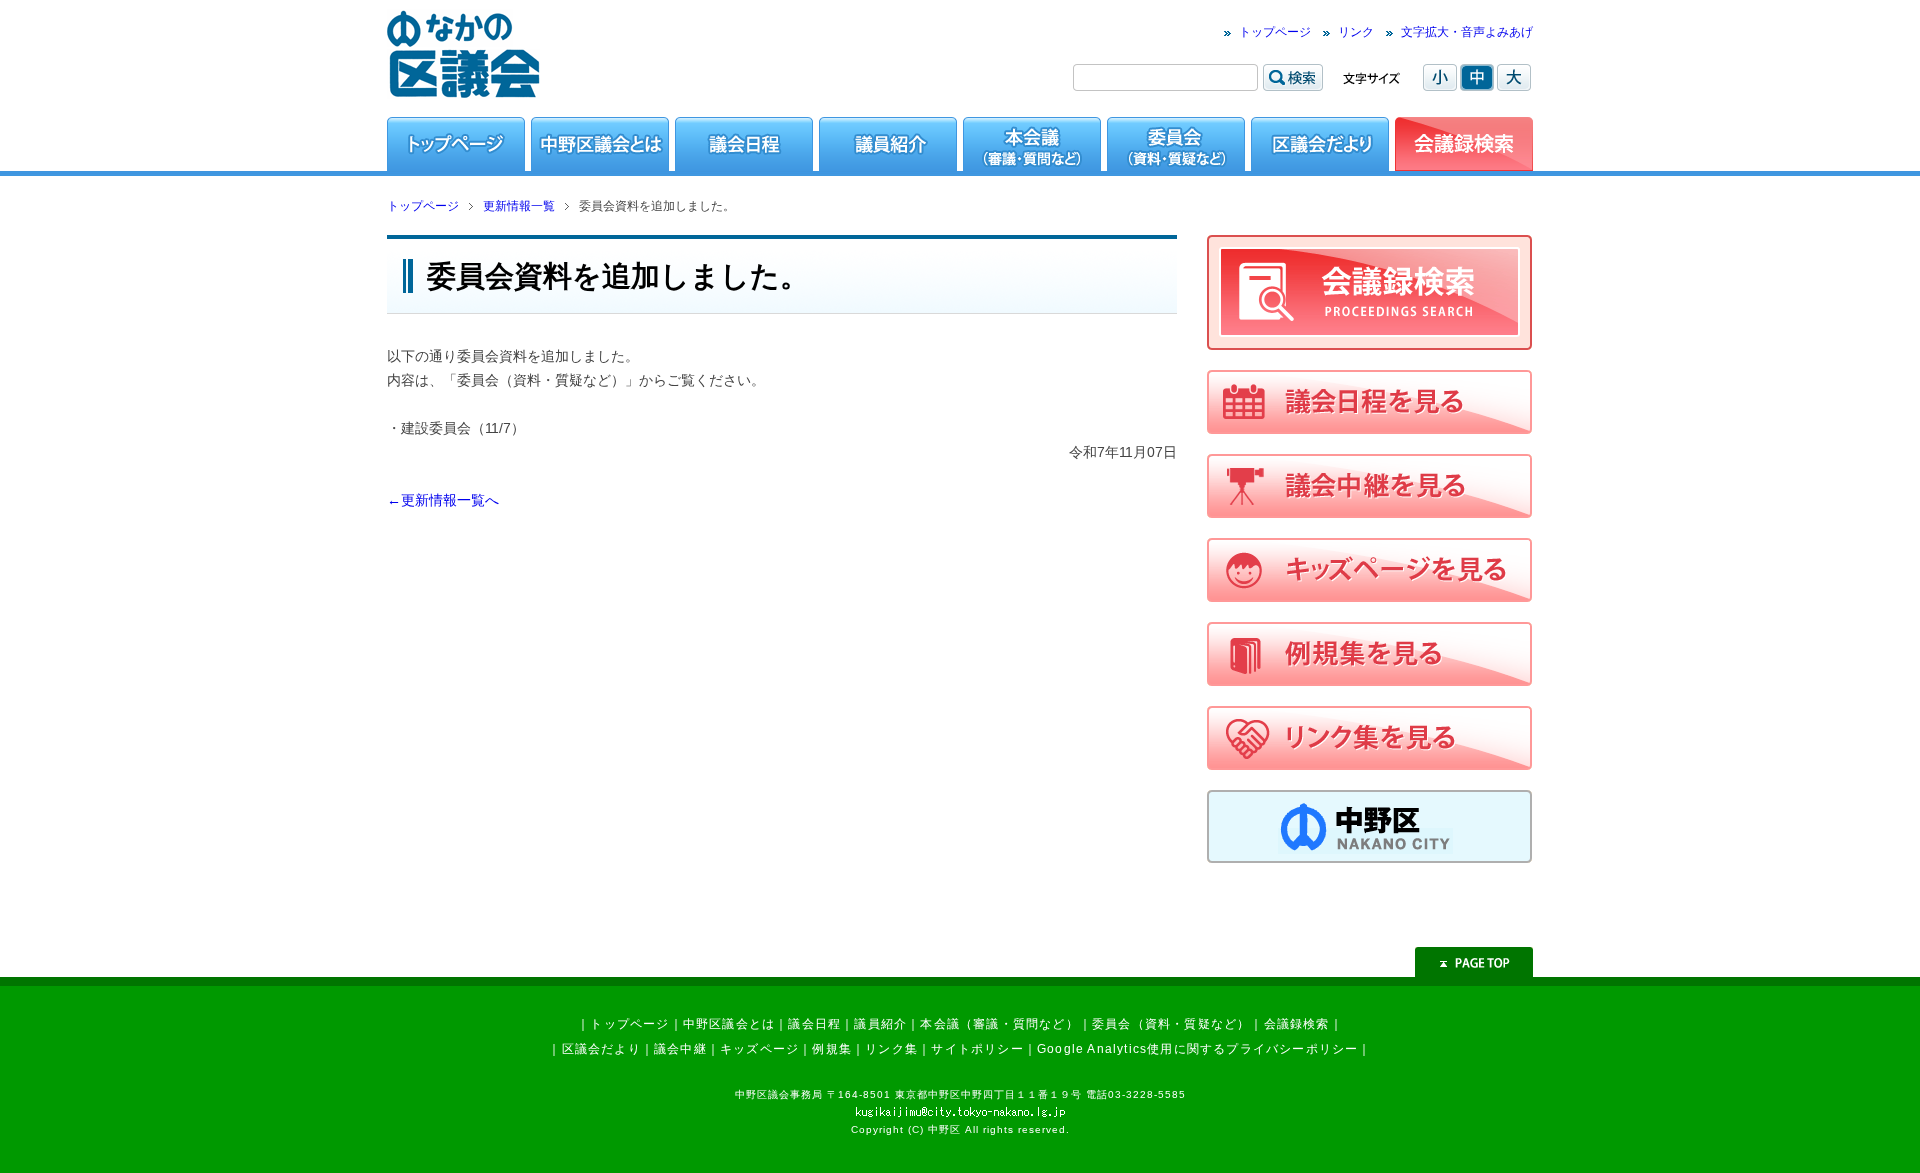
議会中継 (680, 1049)
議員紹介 (880, 1024)
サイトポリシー (977, 1049)
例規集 (832, 1049)
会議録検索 (1297, 1024)
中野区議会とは (729, 1024)
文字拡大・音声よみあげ (1467, 32)
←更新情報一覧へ (443, 500)
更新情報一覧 (519, 206)
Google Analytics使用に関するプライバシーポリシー (1197, 1049)
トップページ (1275, 32)
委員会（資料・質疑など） (1171, 1024)
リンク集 (891, 1049)
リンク (1356, 32)
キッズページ (759, 1049)
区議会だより (601, 1049)
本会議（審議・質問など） (999, 1024)
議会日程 (814, 1024)
